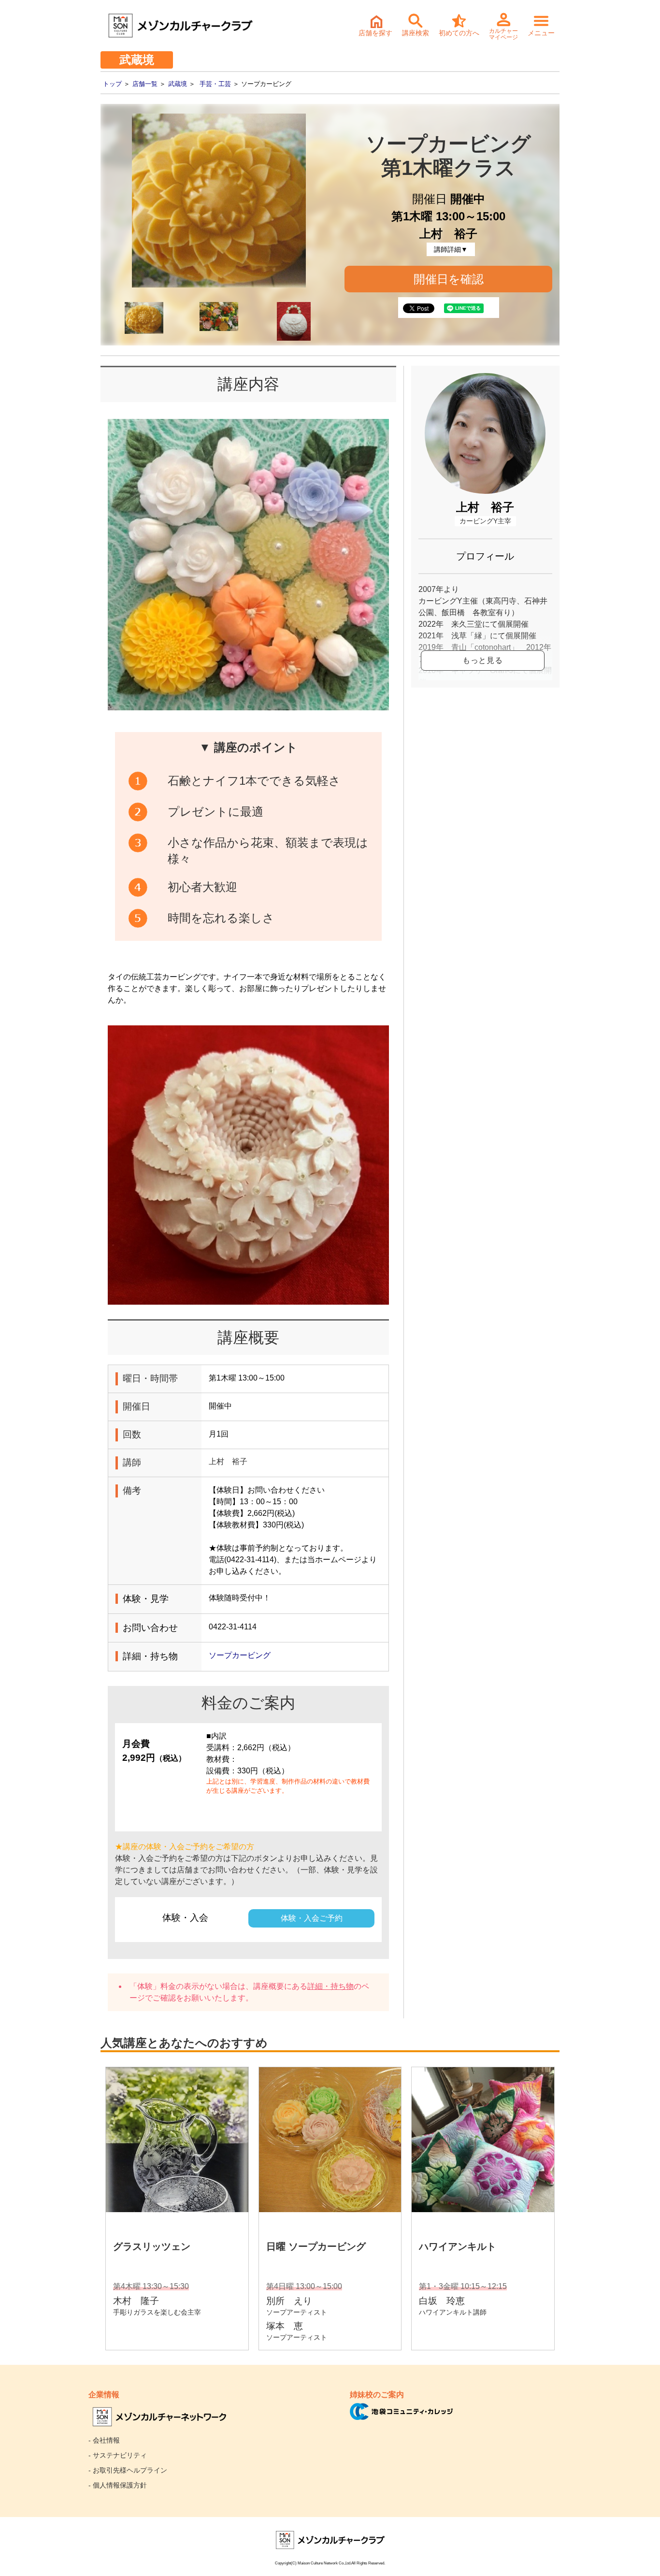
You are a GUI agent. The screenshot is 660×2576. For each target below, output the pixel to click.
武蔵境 (178, 84)
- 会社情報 (104, 2440)
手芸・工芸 (215, 84)
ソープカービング (240, 1655)
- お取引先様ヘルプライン (128, 2470)
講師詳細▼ (451, 249)
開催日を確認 (449, 279)
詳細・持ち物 (330, 1986)
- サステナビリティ (118, 2455)
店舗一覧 (145, 84)
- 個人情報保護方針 (118, 2485)
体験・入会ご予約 (312, 1918)
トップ (112, 84)
